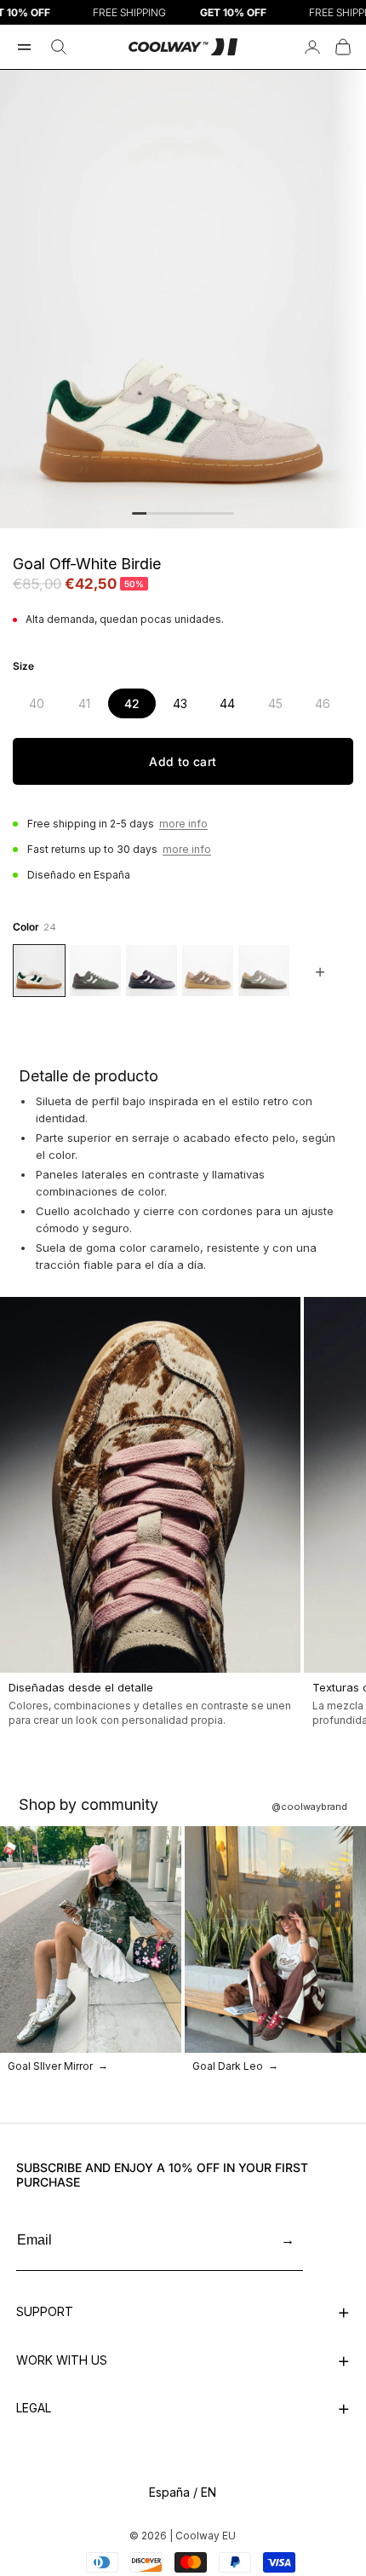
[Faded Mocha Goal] (152, 971)
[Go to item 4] (183, 513)
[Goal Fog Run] (264, 971)
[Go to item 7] (227, 513)
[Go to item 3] (168, 513)
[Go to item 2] (154, 513)
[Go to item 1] (139, 513)
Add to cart (183, 761)
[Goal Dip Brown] (208, 971)
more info (183, 824)
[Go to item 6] (212, 513)
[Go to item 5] (198, 513)
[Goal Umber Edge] (95, 971)
